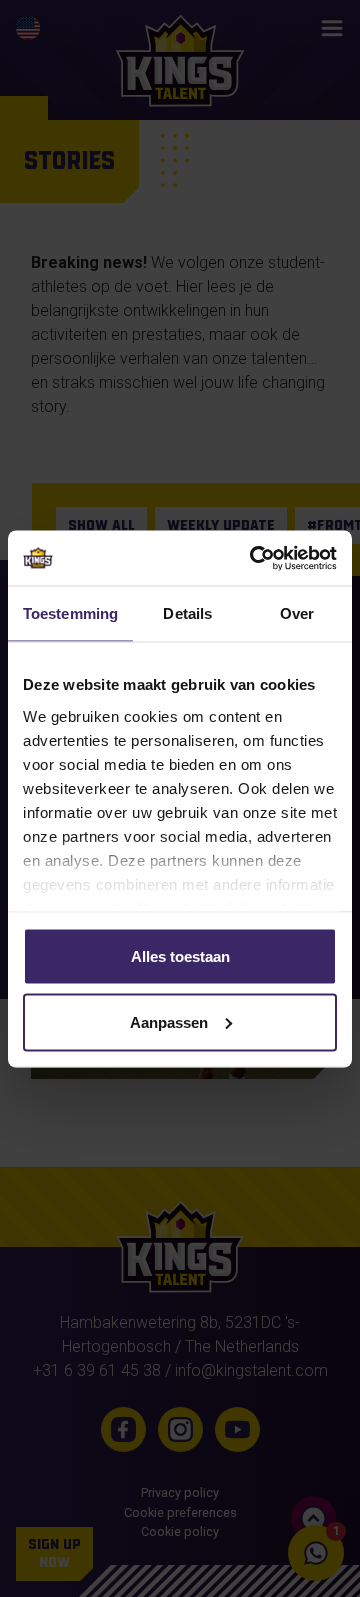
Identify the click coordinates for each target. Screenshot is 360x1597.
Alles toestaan (180, 956)
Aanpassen (169, 1021)
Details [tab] (187, 613)
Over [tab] (297, 613)
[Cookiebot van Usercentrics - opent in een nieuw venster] (254, 558)
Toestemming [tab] (70, 613)
